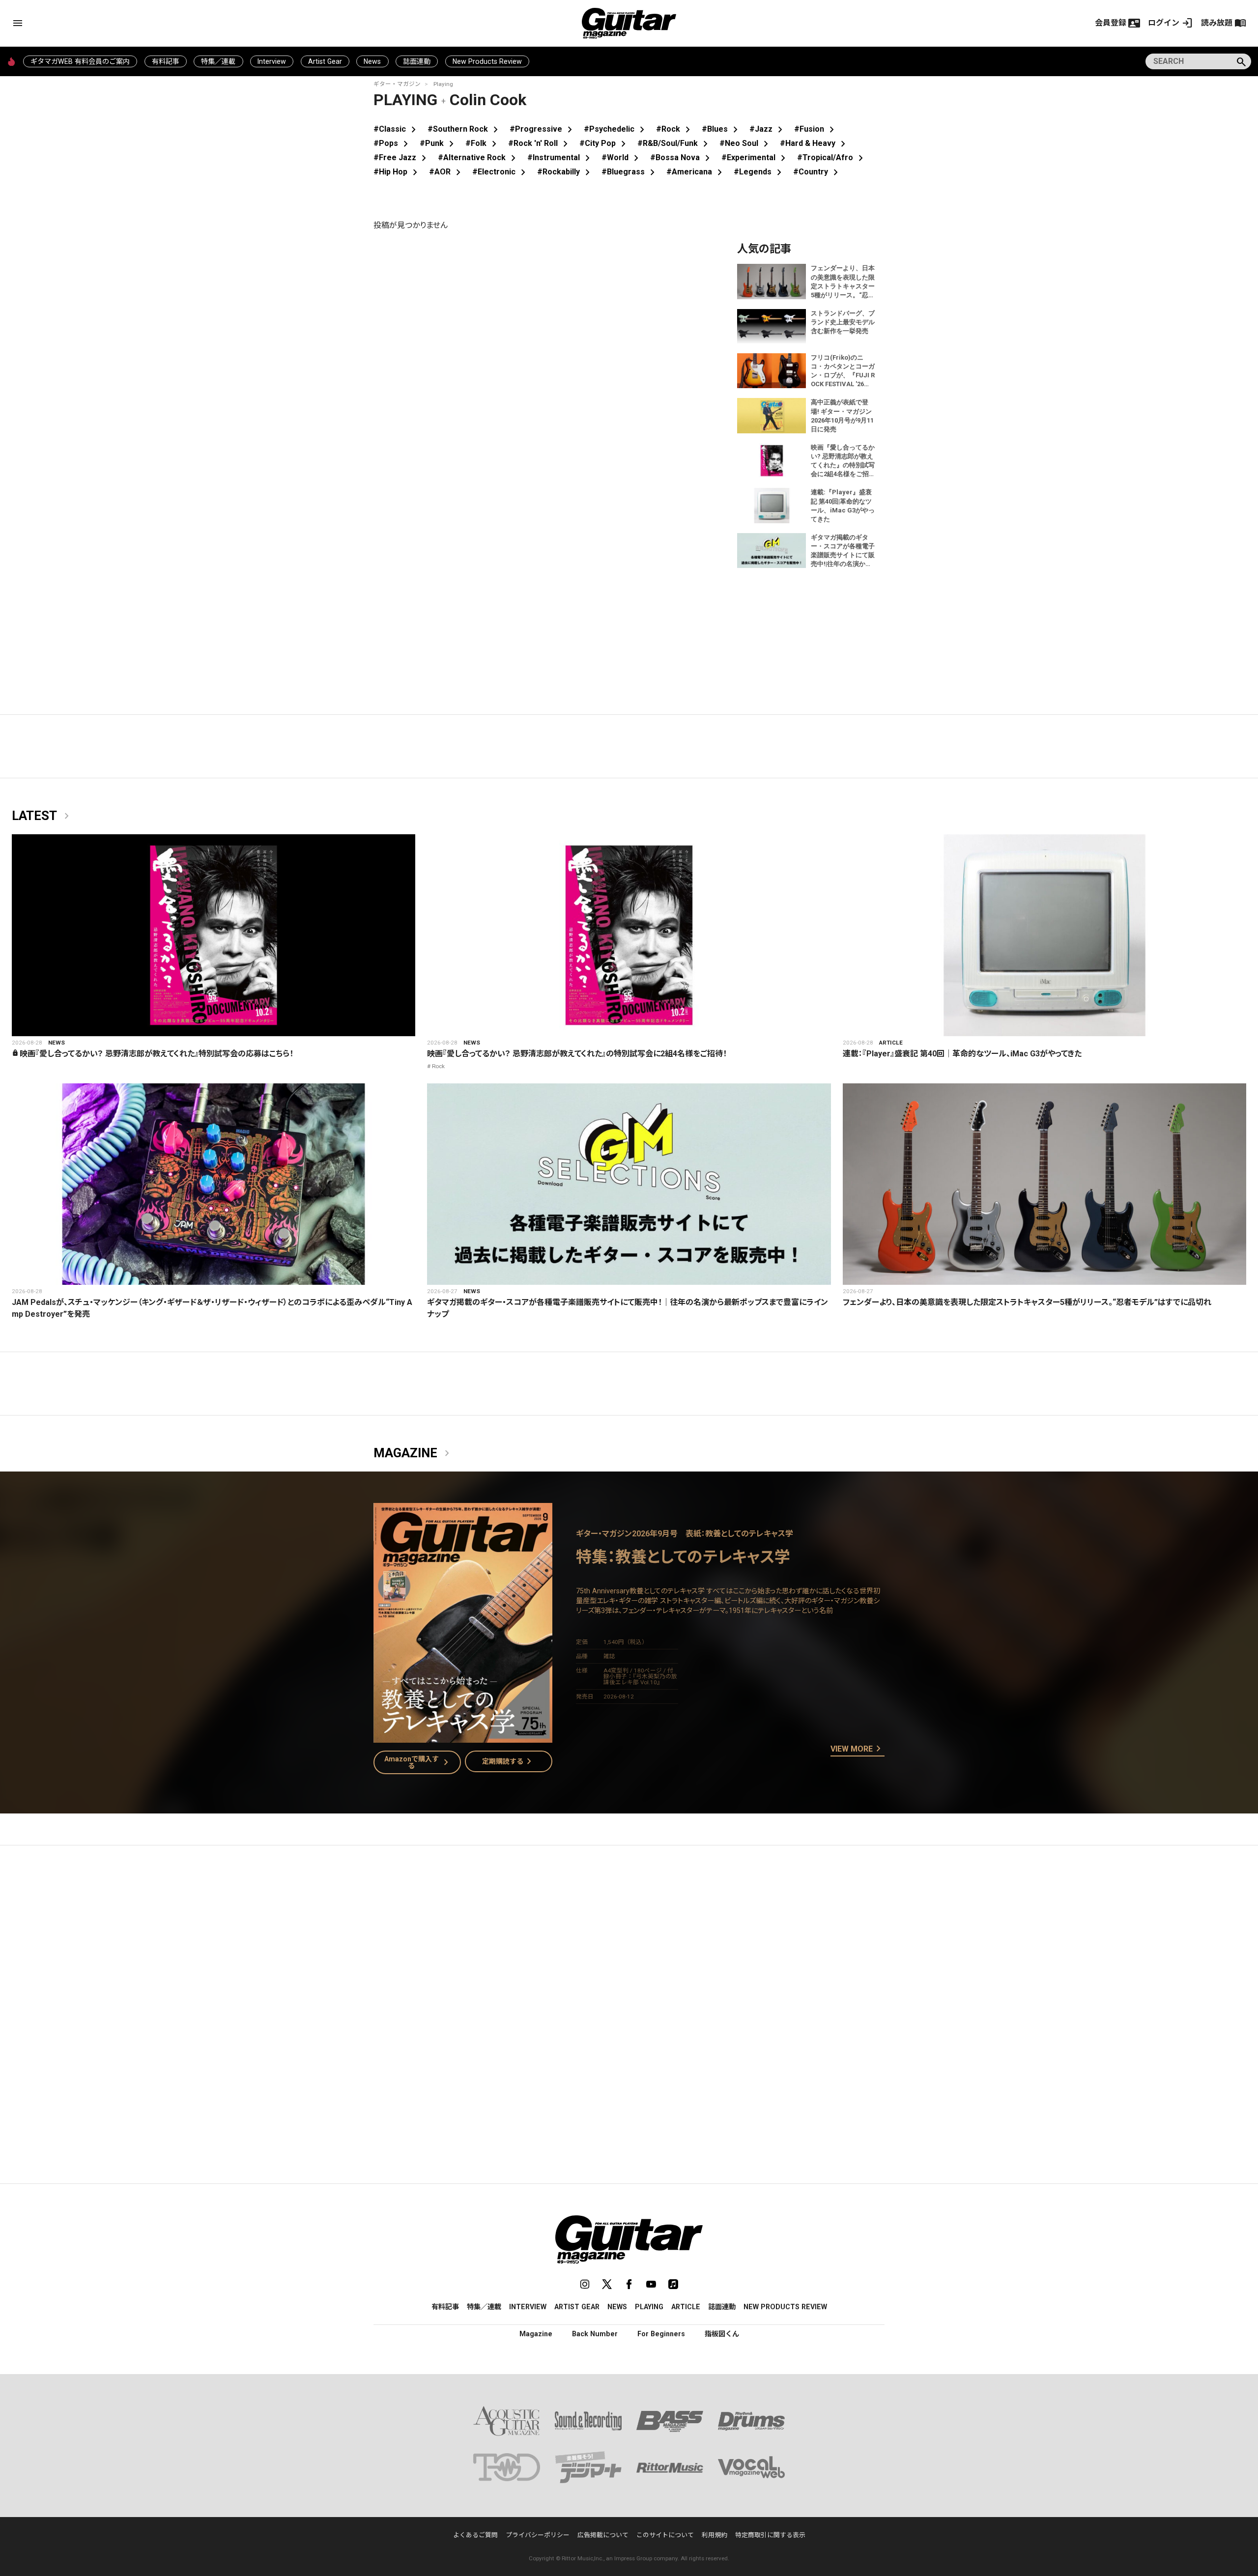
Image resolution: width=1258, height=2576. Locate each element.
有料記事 (166, 61)
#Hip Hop (397, 172)
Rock (438, 1066)
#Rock (675, 129)
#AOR (447, 172)
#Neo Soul (746, 143)
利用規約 (715, 2535)
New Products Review (487, 61)
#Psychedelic (616, 129)
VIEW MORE (858, 1749)
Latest (42, 816)
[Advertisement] (629, 1946)
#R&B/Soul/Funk (674, 143)
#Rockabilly (565, 172)
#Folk (483, 143)
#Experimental (755, 157)
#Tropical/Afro (832, 157)
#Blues (722, 129)
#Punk (439, 143)
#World (622, 157)
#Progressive (543, 129)
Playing (443, 84)
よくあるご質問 (475, 2535)
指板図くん (722, 2334)
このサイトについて (665, 2535)
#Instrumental (560, 157)
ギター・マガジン (397, 84)
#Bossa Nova (682, 157)
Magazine (413, 1453)
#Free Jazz (402, 157)
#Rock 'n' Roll (540, 143)
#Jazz (768, 129)
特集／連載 (218, 61)
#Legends (759, 172)
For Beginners (661, 2334)
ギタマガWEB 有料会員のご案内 (80, 61)
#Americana (696, 172)
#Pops (393, 143)
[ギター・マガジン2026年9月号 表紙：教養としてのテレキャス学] (463, 1737)
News (372, 61)
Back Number (595, 2334)
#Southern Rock (465, 129)
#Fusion (816, 129)
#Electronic (501, 172)
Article (891, 1043)
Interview (272, 61)
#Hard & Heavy (815, 143)
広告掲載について (603, 2535)
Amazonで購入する (418, 1762)
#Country (817, 172)
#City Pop (604, 143)
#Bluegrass (630, 172)
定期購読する (509, 1761)
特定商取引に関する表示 (770, 2535)
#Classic (397, 129)
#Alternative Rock (479, 157)
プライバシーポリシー (538, 2535)
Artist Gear (325, 61)
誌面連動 (417, 61)
